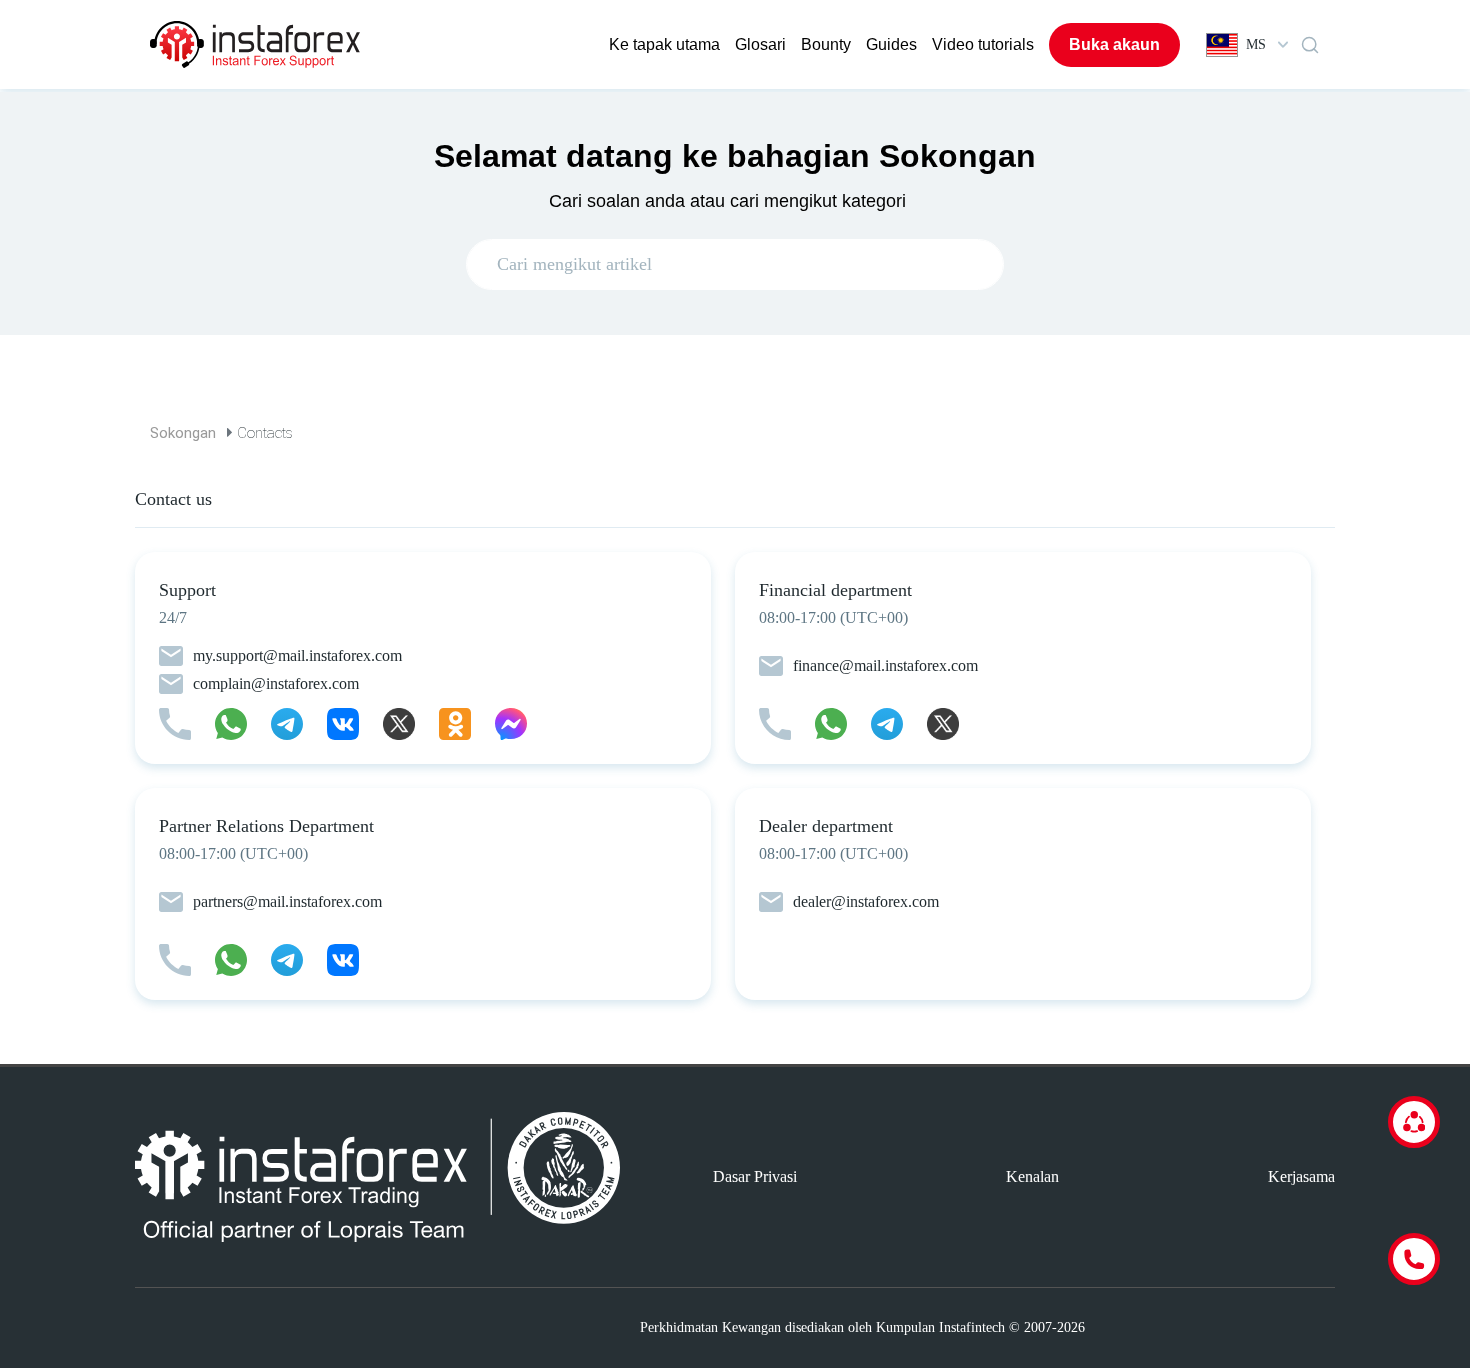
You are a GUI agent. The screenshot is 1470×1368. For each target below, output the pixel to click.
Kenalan (1032, 1176)
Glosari (760, 44)
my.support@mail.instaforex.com (297, 655)
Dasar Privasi (755, 1176)
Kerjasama (1301, 1176)
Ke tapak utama (664, 44)
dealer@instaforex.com (866, 901)
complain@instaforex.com (276, 683)
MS (1256, 44)
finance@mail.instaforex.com (885, 665)
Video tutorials (983, 44)
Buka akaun (1114, 44)
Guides (891, 44)
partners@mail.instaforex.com (287, 901)
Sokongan (183, 433)
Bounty (826, 44)
